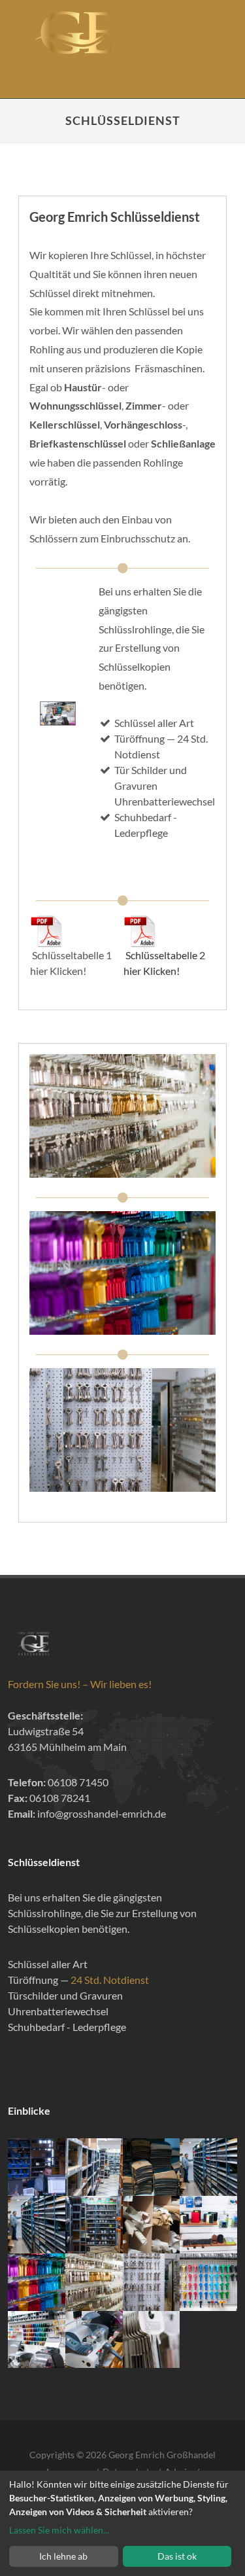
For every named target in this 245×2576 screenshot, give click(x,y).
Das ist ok (177, 2556)
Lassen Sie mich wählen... (59, 2530)
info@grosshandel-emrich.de (102, 1813)
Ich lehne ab (63, 2556)
